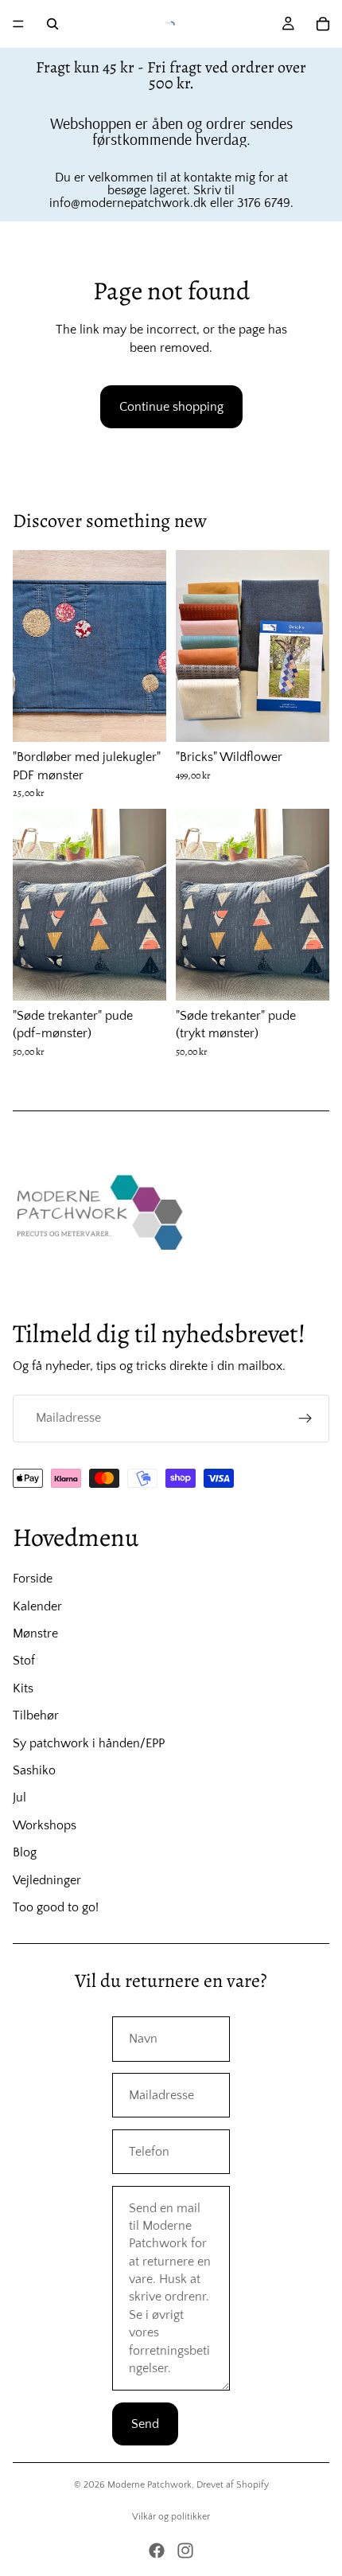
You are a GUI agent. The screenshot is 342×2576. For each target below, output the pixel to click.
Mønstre (35, 1633)
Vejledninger (47, 1880)
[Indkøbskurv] (323, 24)
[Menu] (18, 24)
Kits (23, 1688)
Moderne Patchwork (150, 2485)
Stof (24, 1661)
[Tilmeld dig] (305, 1419)
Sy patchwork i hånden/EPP (89, 1743)
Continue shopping (171, 407)
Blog (25, 1852)
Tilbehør (36, 1715)
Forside (33, 1579)
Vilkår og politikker (171, 2517)
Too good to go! (56, 1907)
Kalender (37, 1606)
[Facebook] (157, 2551)
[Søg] (52, 24)
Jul (19, 1797)
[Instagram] (185, 2551)
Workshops (45, 1825)
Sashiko (34, 1770)
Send (145, 2424)
